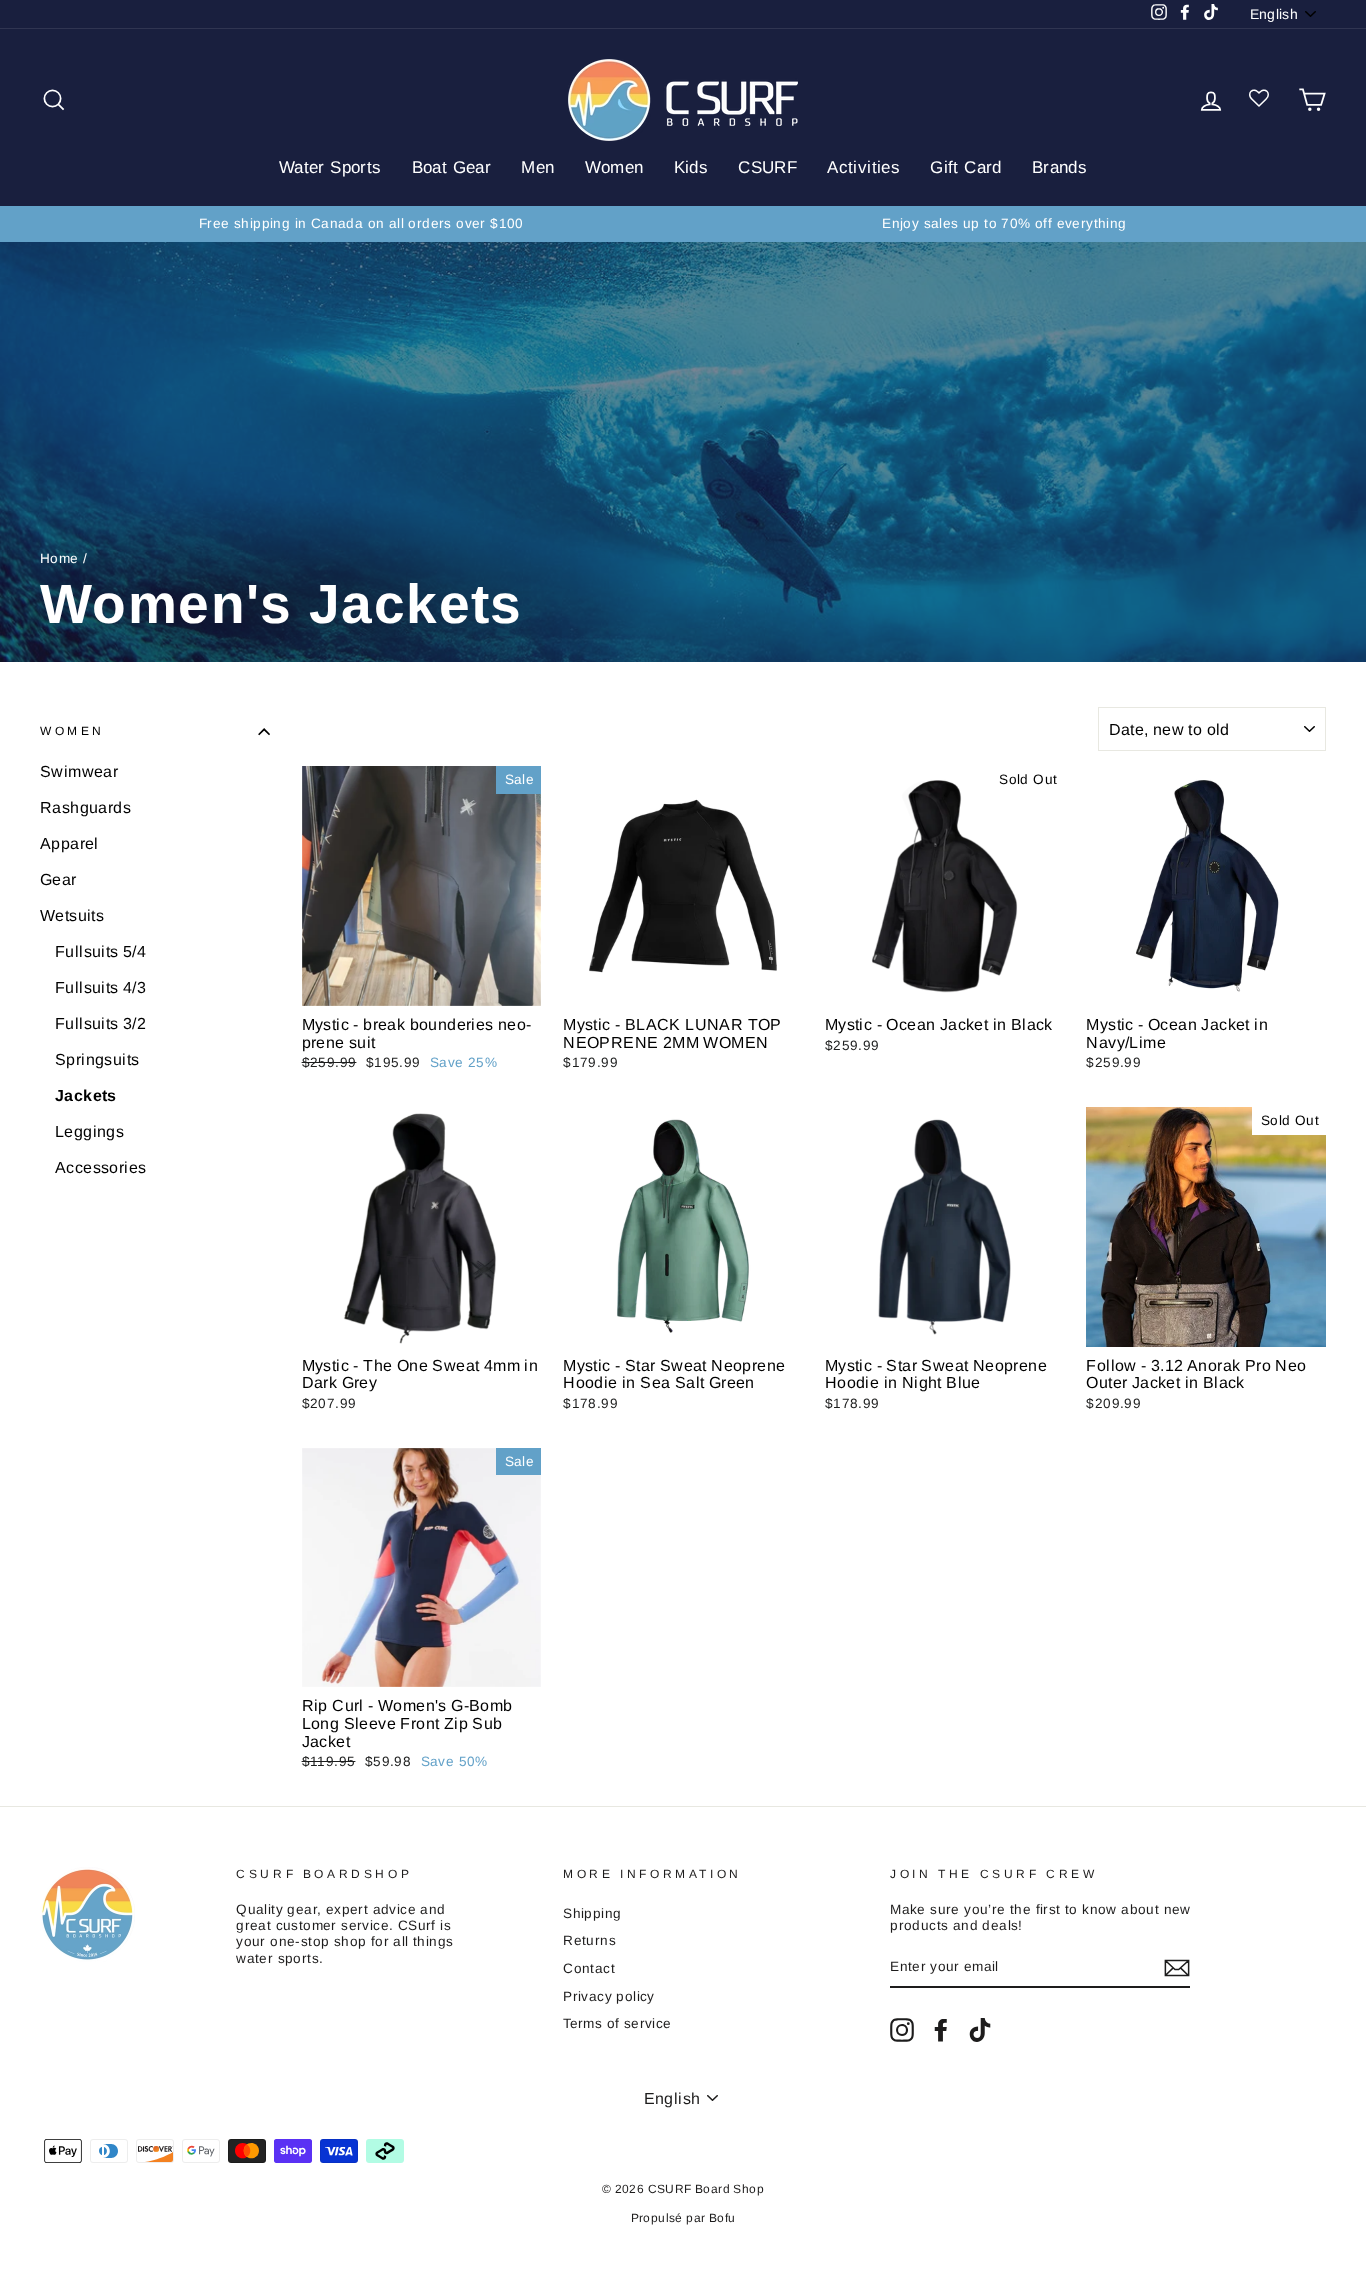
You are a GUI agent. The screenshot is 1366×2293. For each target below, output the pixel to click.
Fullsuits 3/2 (100, 1023)
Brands (1059, 167)
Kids (691, 167)
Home (59, 558)
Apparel (69, 843)
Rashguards (85, 807)
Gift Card (966, 167)
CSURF (767, 167)
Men (537, 167)
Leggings (89, 1131)
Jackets (86, 1095)
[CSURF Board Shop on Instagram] (902, 2030)
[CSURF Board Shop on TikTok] (980, 2030)
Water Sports (330, 167)
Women (614, 167)
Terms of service (617, 2023)
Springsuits (97, 1059)
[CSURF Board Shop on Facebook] (941, 2030)
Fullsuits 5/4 (100, 951)
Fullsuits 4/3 (100, 987)
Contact (589, 1968)
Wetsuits (72, 915)
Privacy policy (609, 1996)
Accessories (100, 1167)
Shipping (592, 1913)
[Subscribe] (1177, 1968)
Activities (863, 167)
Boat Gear (452, 167)
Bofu (722, 2218)
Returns (589, 1940)
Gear (58, 879)
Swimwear (79, 771)
